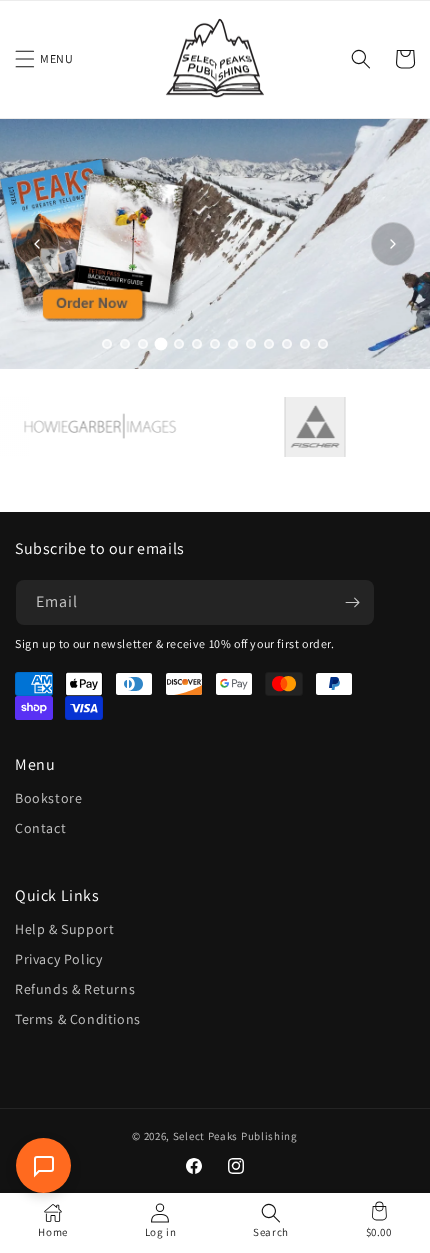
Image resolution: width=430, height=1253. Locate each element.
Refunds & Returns (75, 989)
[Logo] (88, 426)
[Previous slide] (37, 244)
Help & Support (64, 929)
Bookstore (48, 798)
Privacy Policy (58, 959)
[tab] (107, 344)
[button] (25, 59)
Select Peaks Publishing (235, 1136)
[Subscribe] (352, 602)
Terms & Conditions (78, 1019)
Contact (40, 828)
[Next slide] (393, 244)
